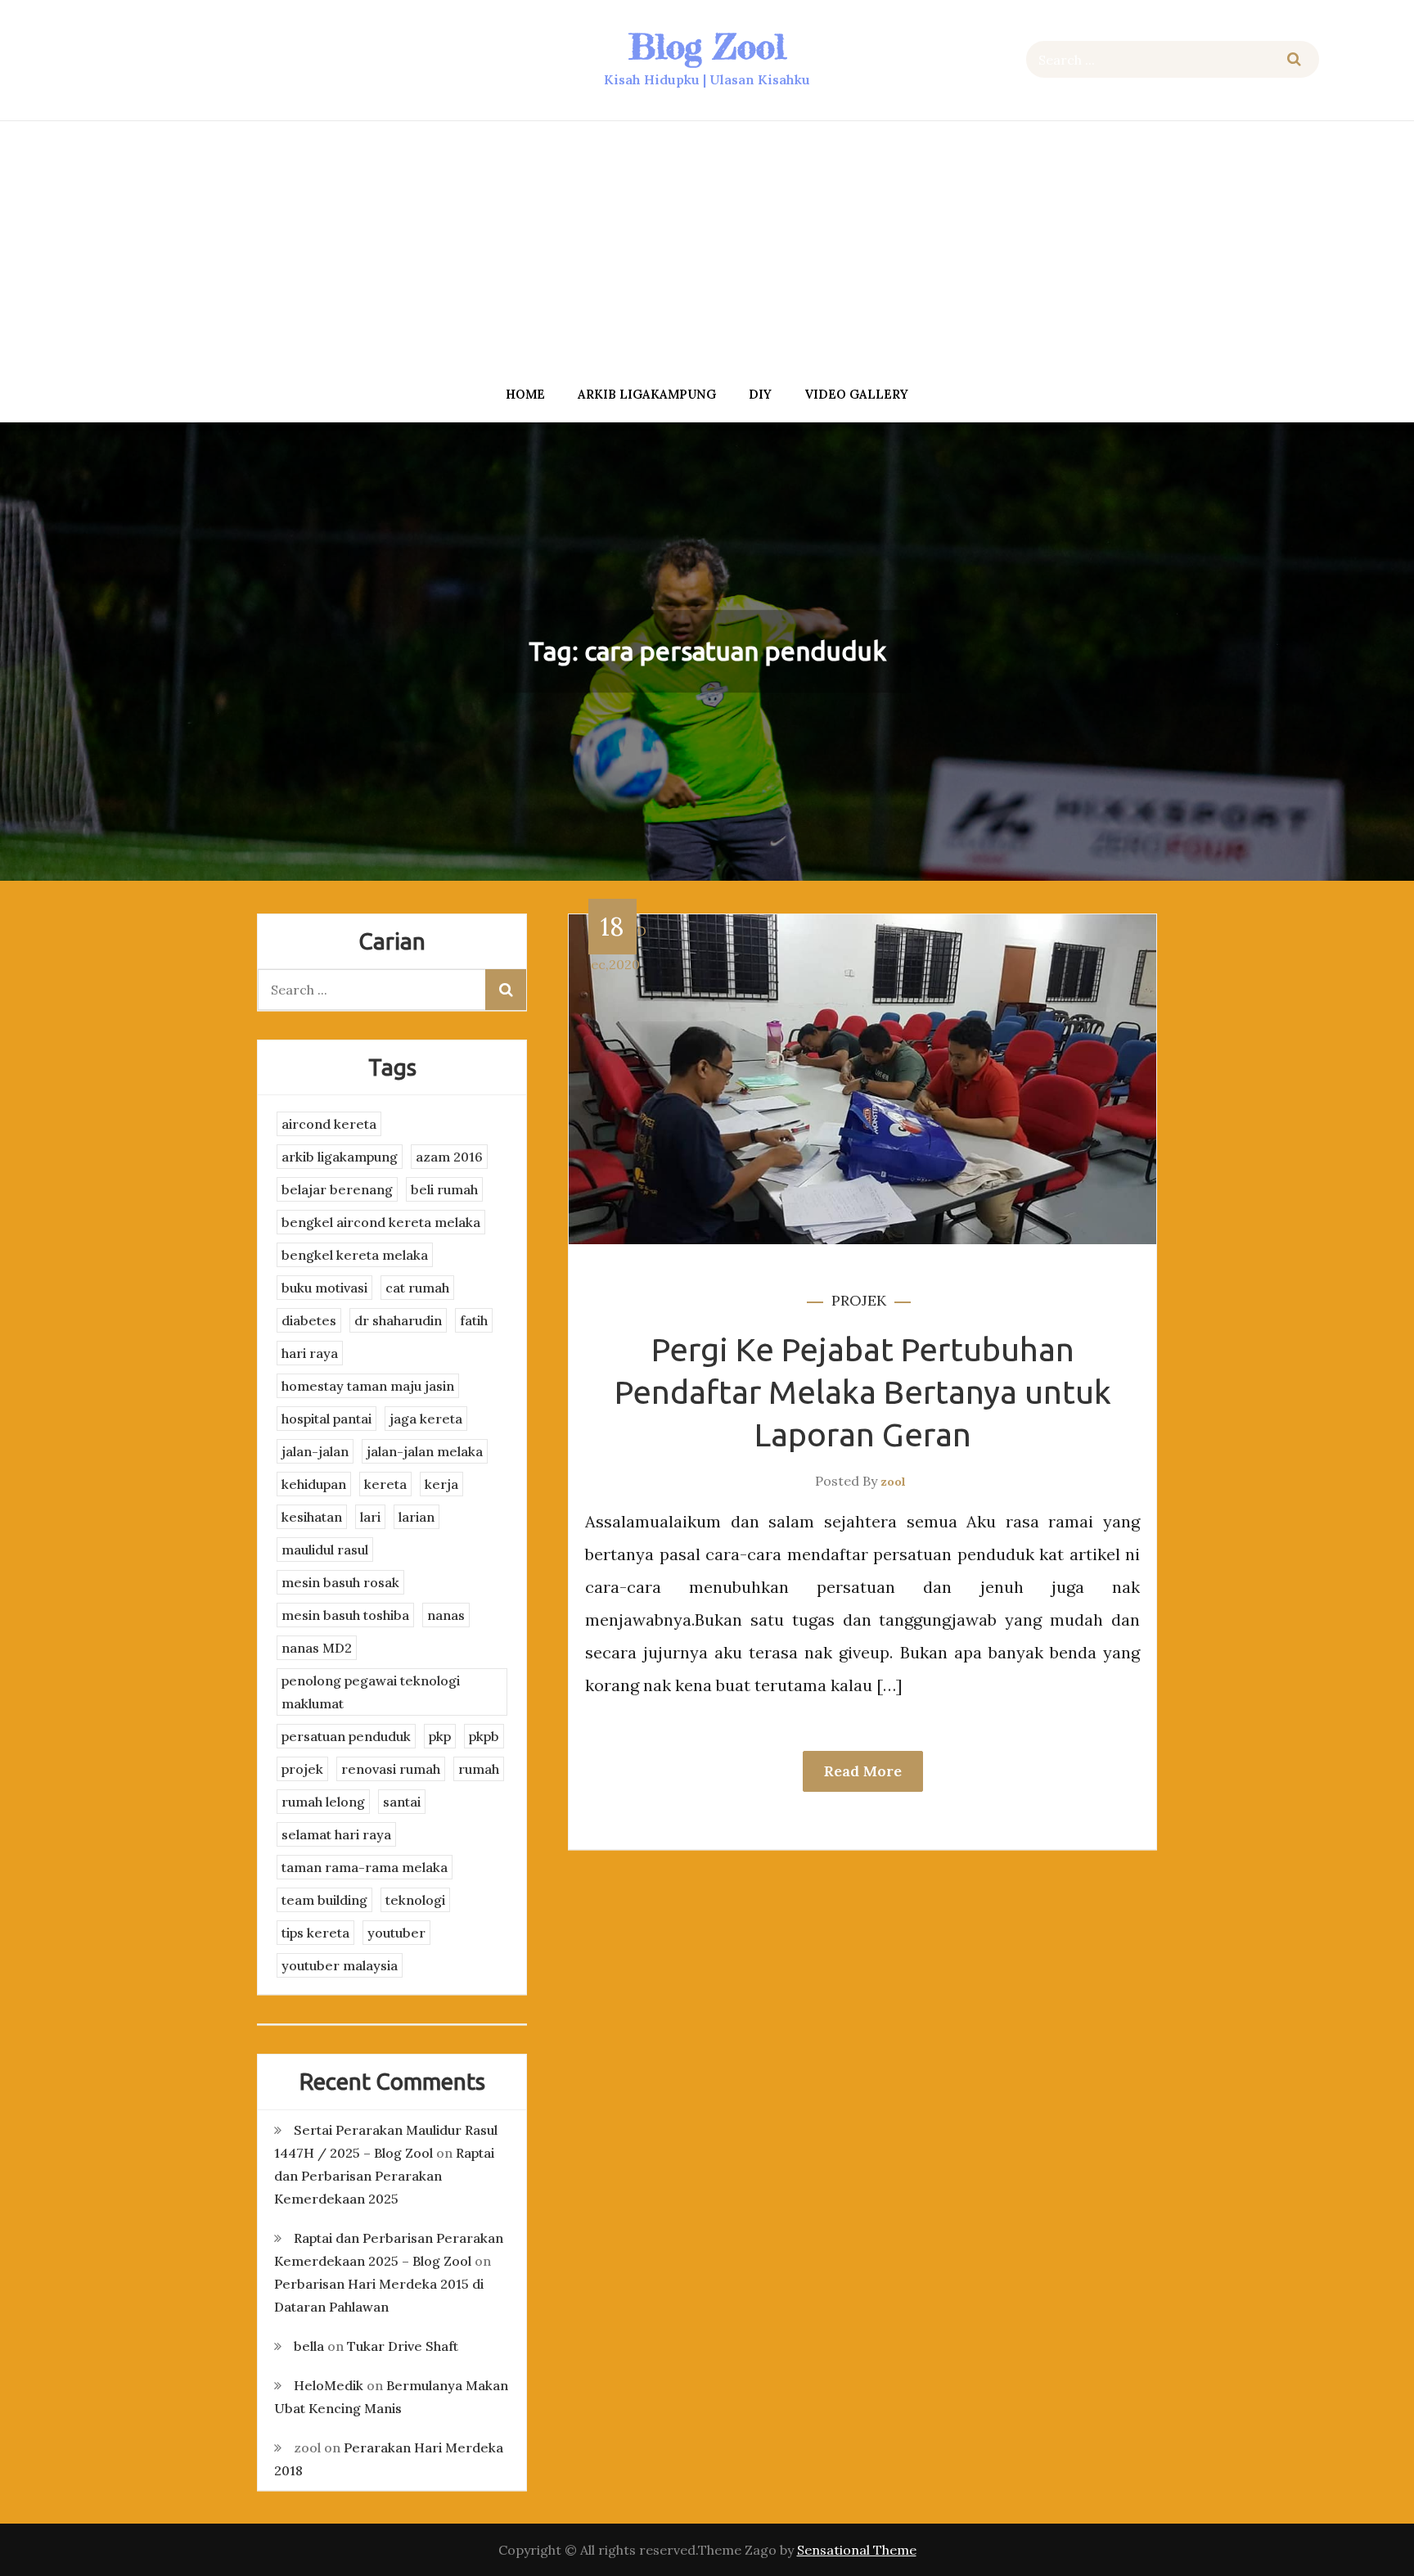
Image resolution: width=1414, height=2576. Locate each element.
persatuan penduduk (346, 1736)
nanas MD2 (317, 1648)
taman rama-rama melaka (365, 1867)
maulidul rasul (325, 1550)
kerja (441, 1484)
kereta (385, 1484)
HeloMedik (329, 2385)
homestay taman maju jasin (368, 1386)
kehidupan (314, 1484)
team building (324, 1900)
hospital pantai (326, 1419)
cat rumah (417, 1288)
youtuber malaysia (340, 1965)
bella (309, 2346)
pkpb (484, 1736)
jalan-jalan (315, 1451)
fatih (474, 1320)
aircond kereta (329, 1124)
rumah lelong (323, 1802)
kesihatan (312, 1517)
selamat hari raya (336, 1834)
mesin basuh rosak (340, 1582)
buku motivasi (324, 1288)
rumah (479, 1769)
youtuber (396, 1933)
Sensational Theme (857, 2550)
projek (859, 1300)
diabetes (309, 1320)
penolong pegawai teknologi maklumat (371, 1692)
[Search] (1294, 59)
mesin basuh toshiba (345, 1615)
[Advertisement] (707, 248)
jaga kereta (426, 1419)
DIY (760, 394)
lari (370, 1517)
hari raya (310, 1353)
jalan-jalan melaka (425, 1451)
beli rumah (444, 1189)
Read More (863, 1771)
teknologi (415, 1900)
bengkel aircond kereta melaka (381, 1222)
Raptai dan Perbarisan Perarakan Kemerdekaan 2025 (384, 2176)
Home (525, 394)
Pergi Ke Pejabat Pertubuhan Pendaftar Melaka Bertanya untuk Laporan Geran (863, 1392)
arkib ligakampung (647, 394)
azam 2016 (449, 1157)
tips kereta (315, 1933)
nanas (446, 1615)
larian (417, 1517)
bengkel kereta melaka (355, 1255)
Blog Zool (707, 46)
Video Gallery (856, 394)
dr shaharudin (398, 1320)
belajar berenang (337, 1189)
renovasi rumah (391, 1769)
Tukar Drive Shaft (403, 2346)
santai (402, 1802)
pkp (440, 1736)
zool (893, 1482)
